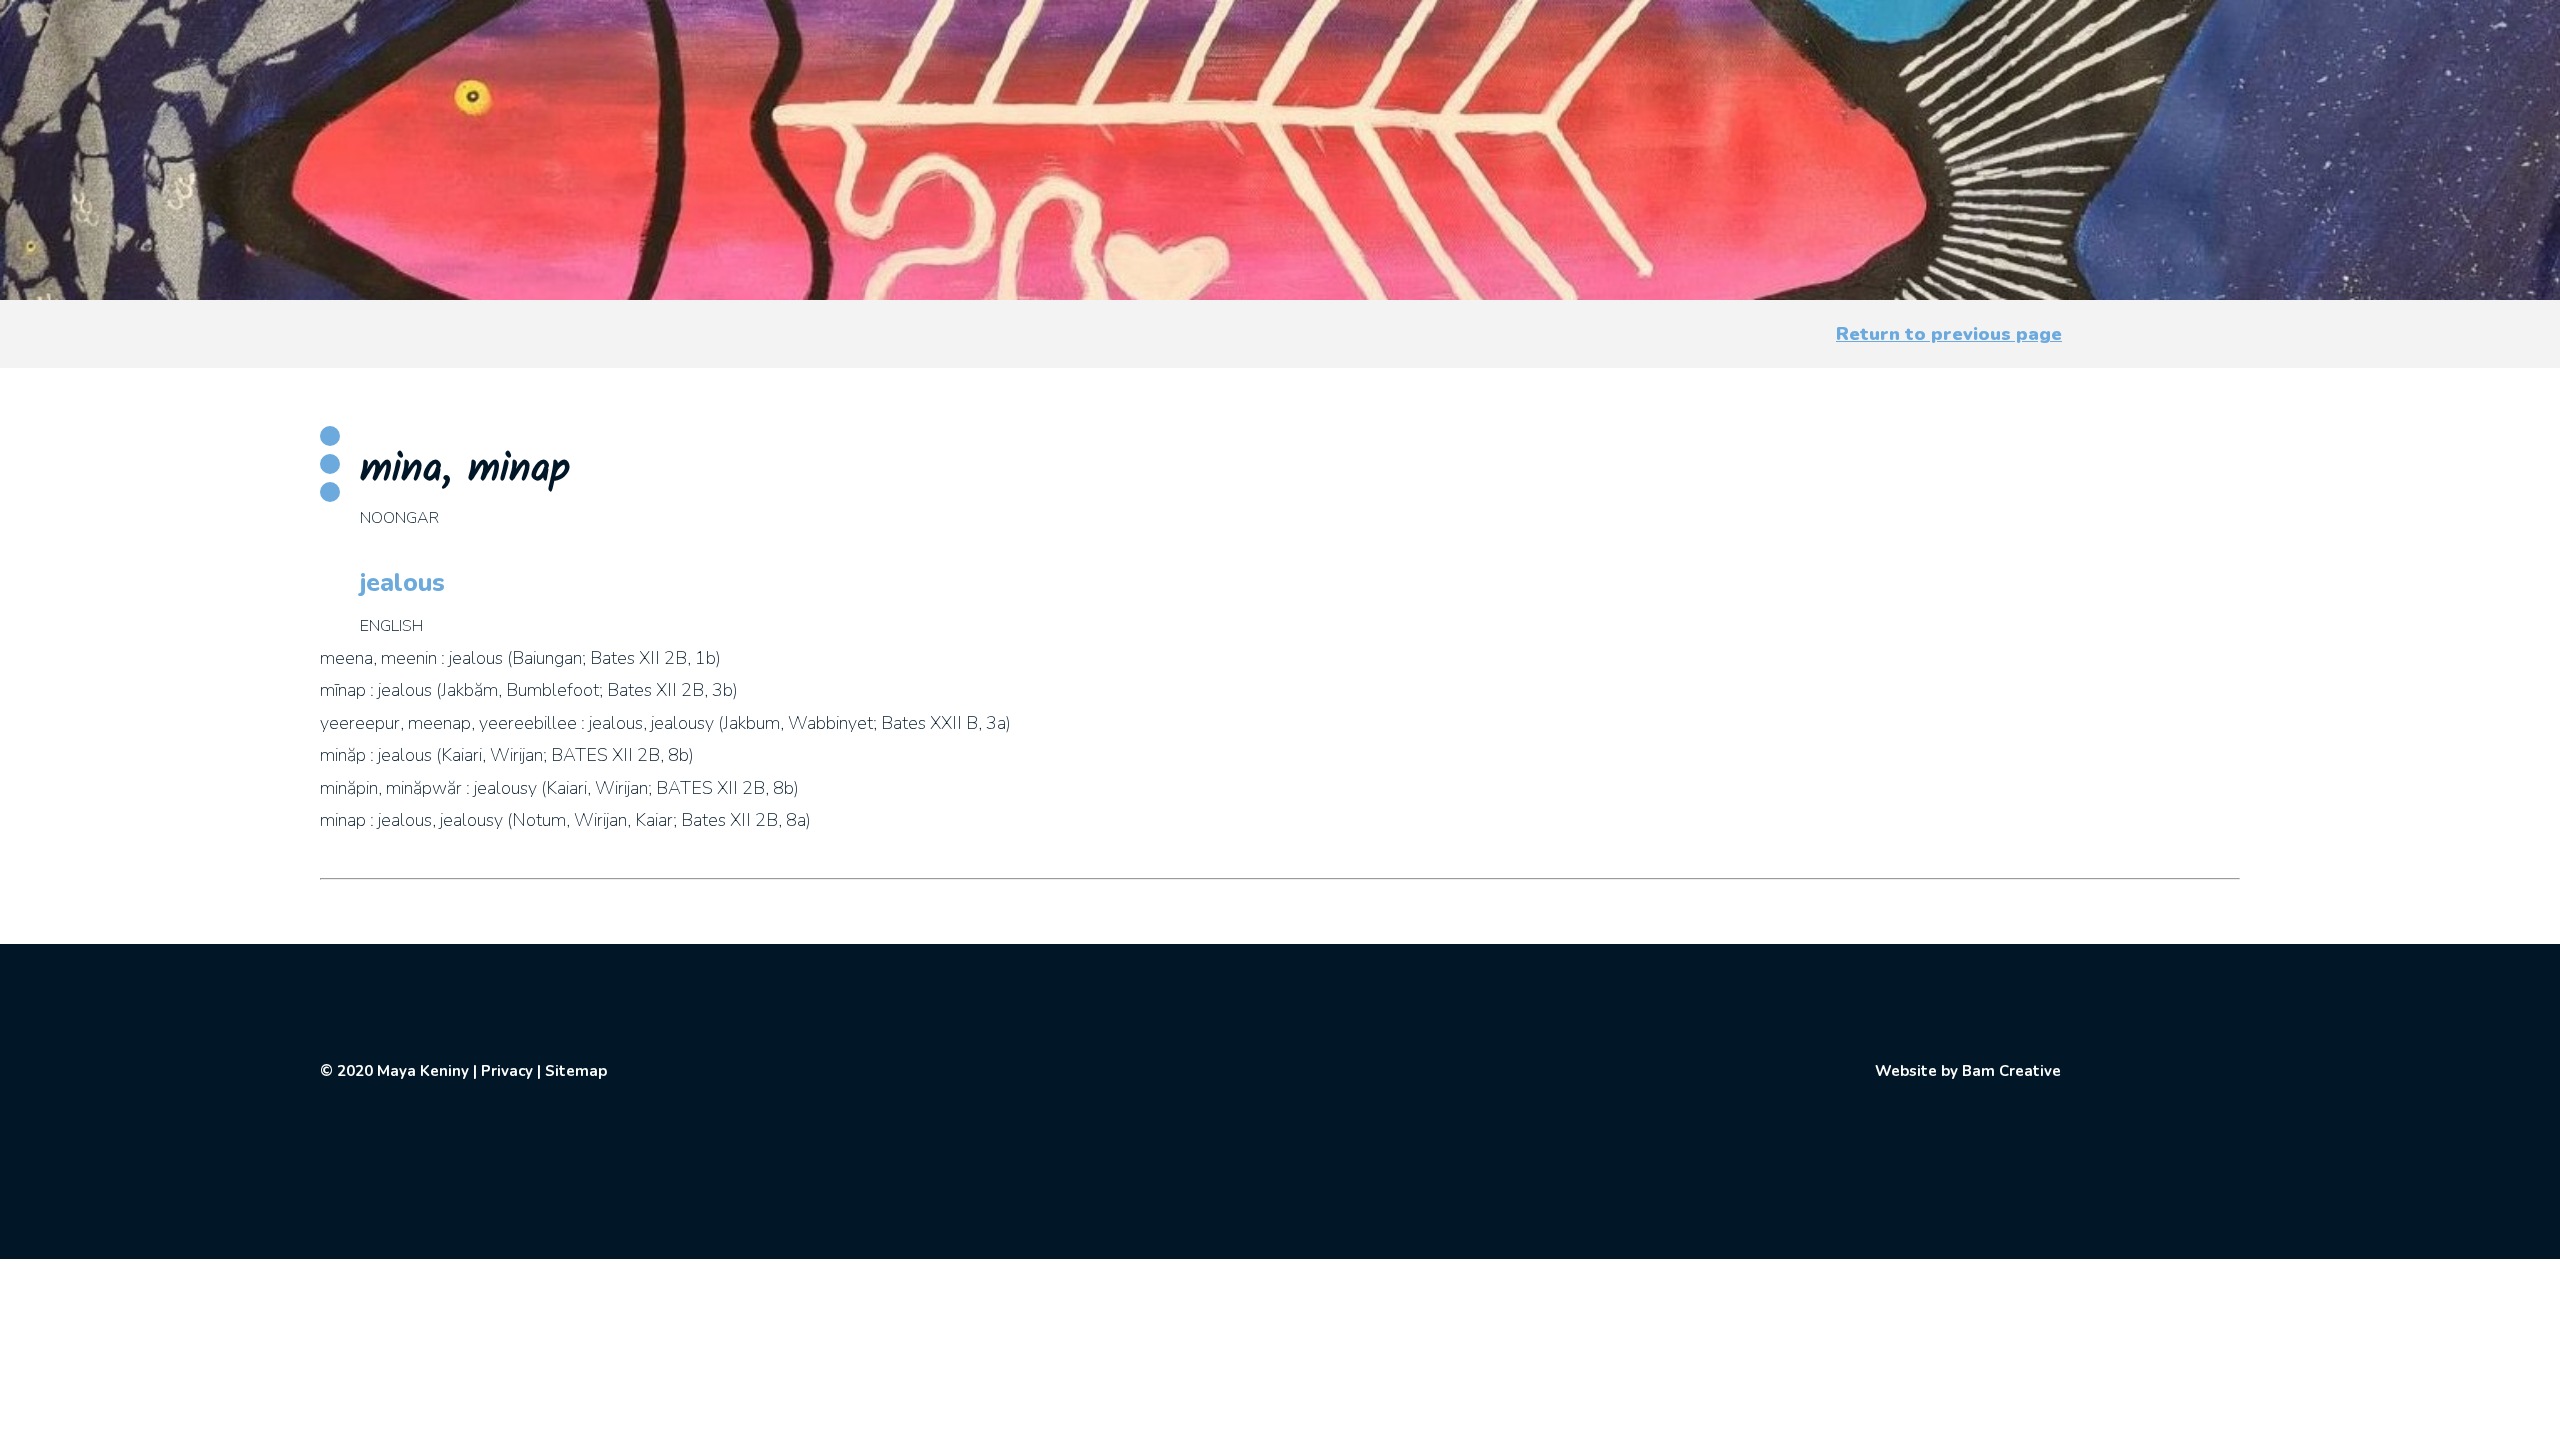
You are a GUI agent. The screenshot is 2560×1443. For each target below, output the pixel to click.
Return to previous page (1949, 334)
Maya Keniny (423, 1071)
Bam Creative (2011, 1071)
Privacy (507, 1071)
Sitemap (576, 1071)
